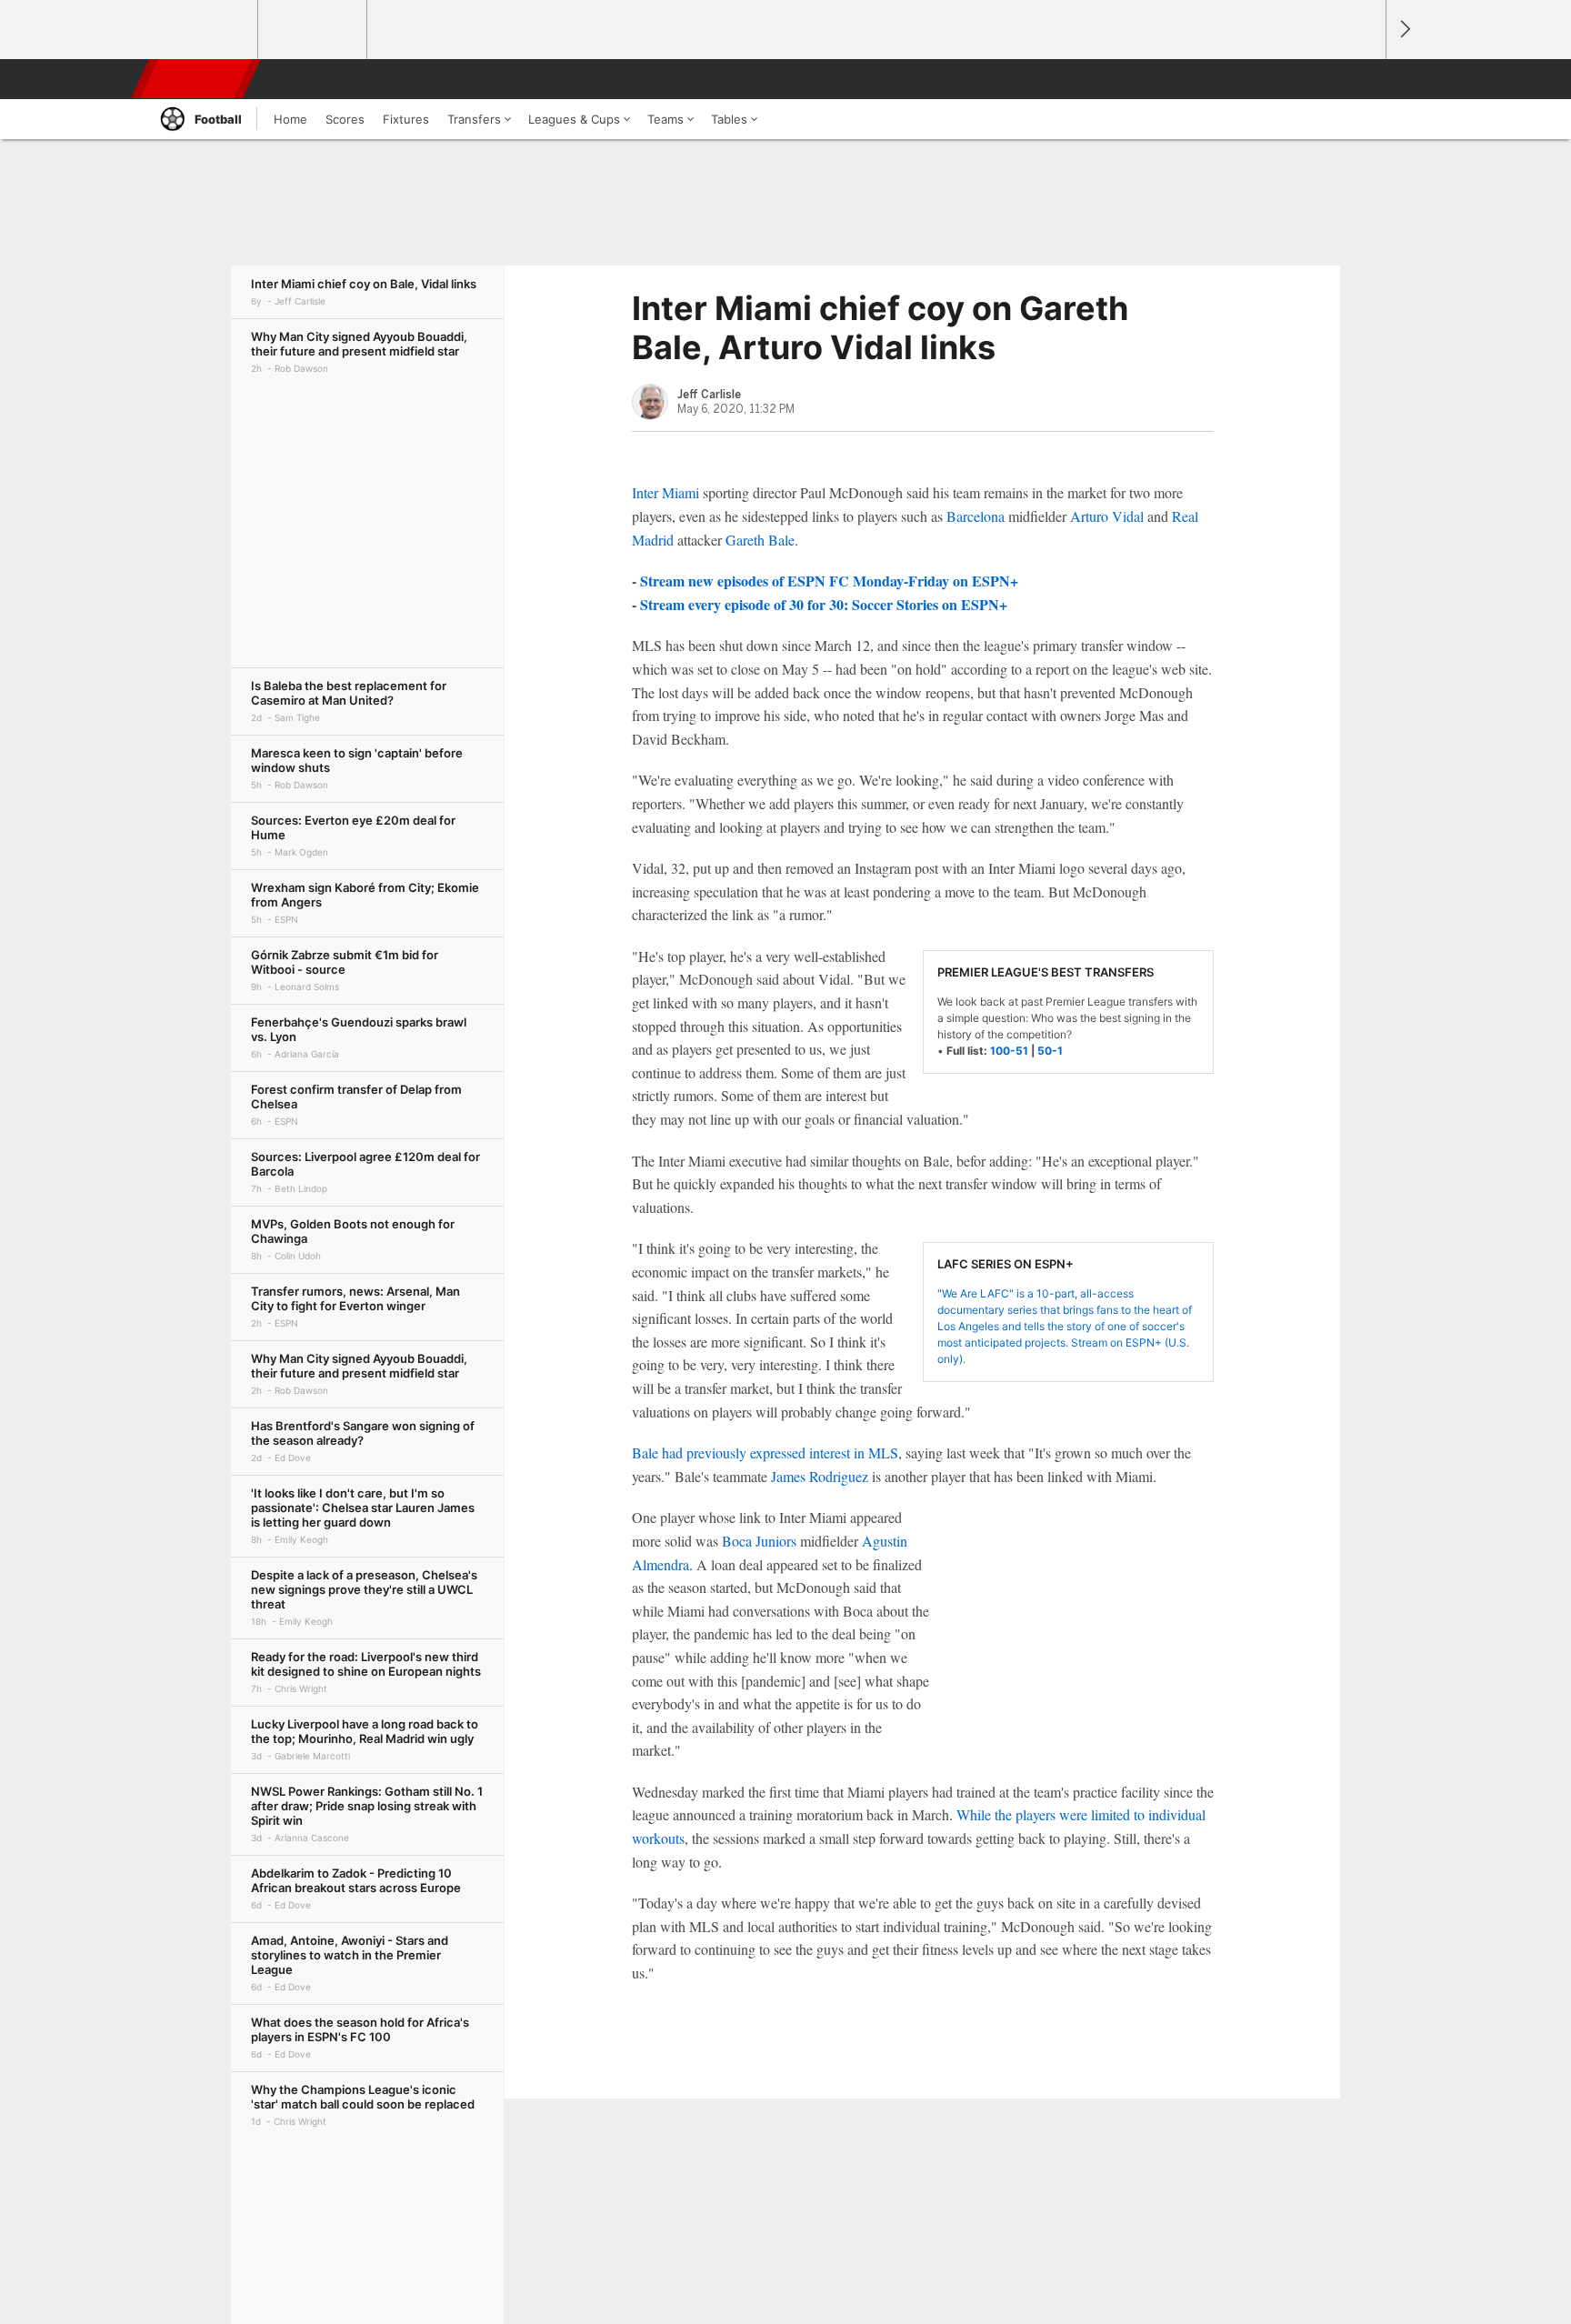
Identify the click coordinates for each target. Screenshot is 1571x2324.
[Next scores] (1404, 30)
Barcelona (976, 516)
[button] (1364, 79)
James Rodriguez (820, 1476)
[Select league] (205, 30)
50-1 (1050, 1051)
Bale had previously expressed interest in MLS (765, 1452)
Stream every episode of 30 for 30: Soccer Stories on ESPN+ (824, 604)
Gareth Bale (760, 540)
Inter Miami (665, 492)
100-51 (1009, 1051)
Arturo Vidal (1107, 516)
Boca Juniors (759, 1541)
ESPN (197, 79)
